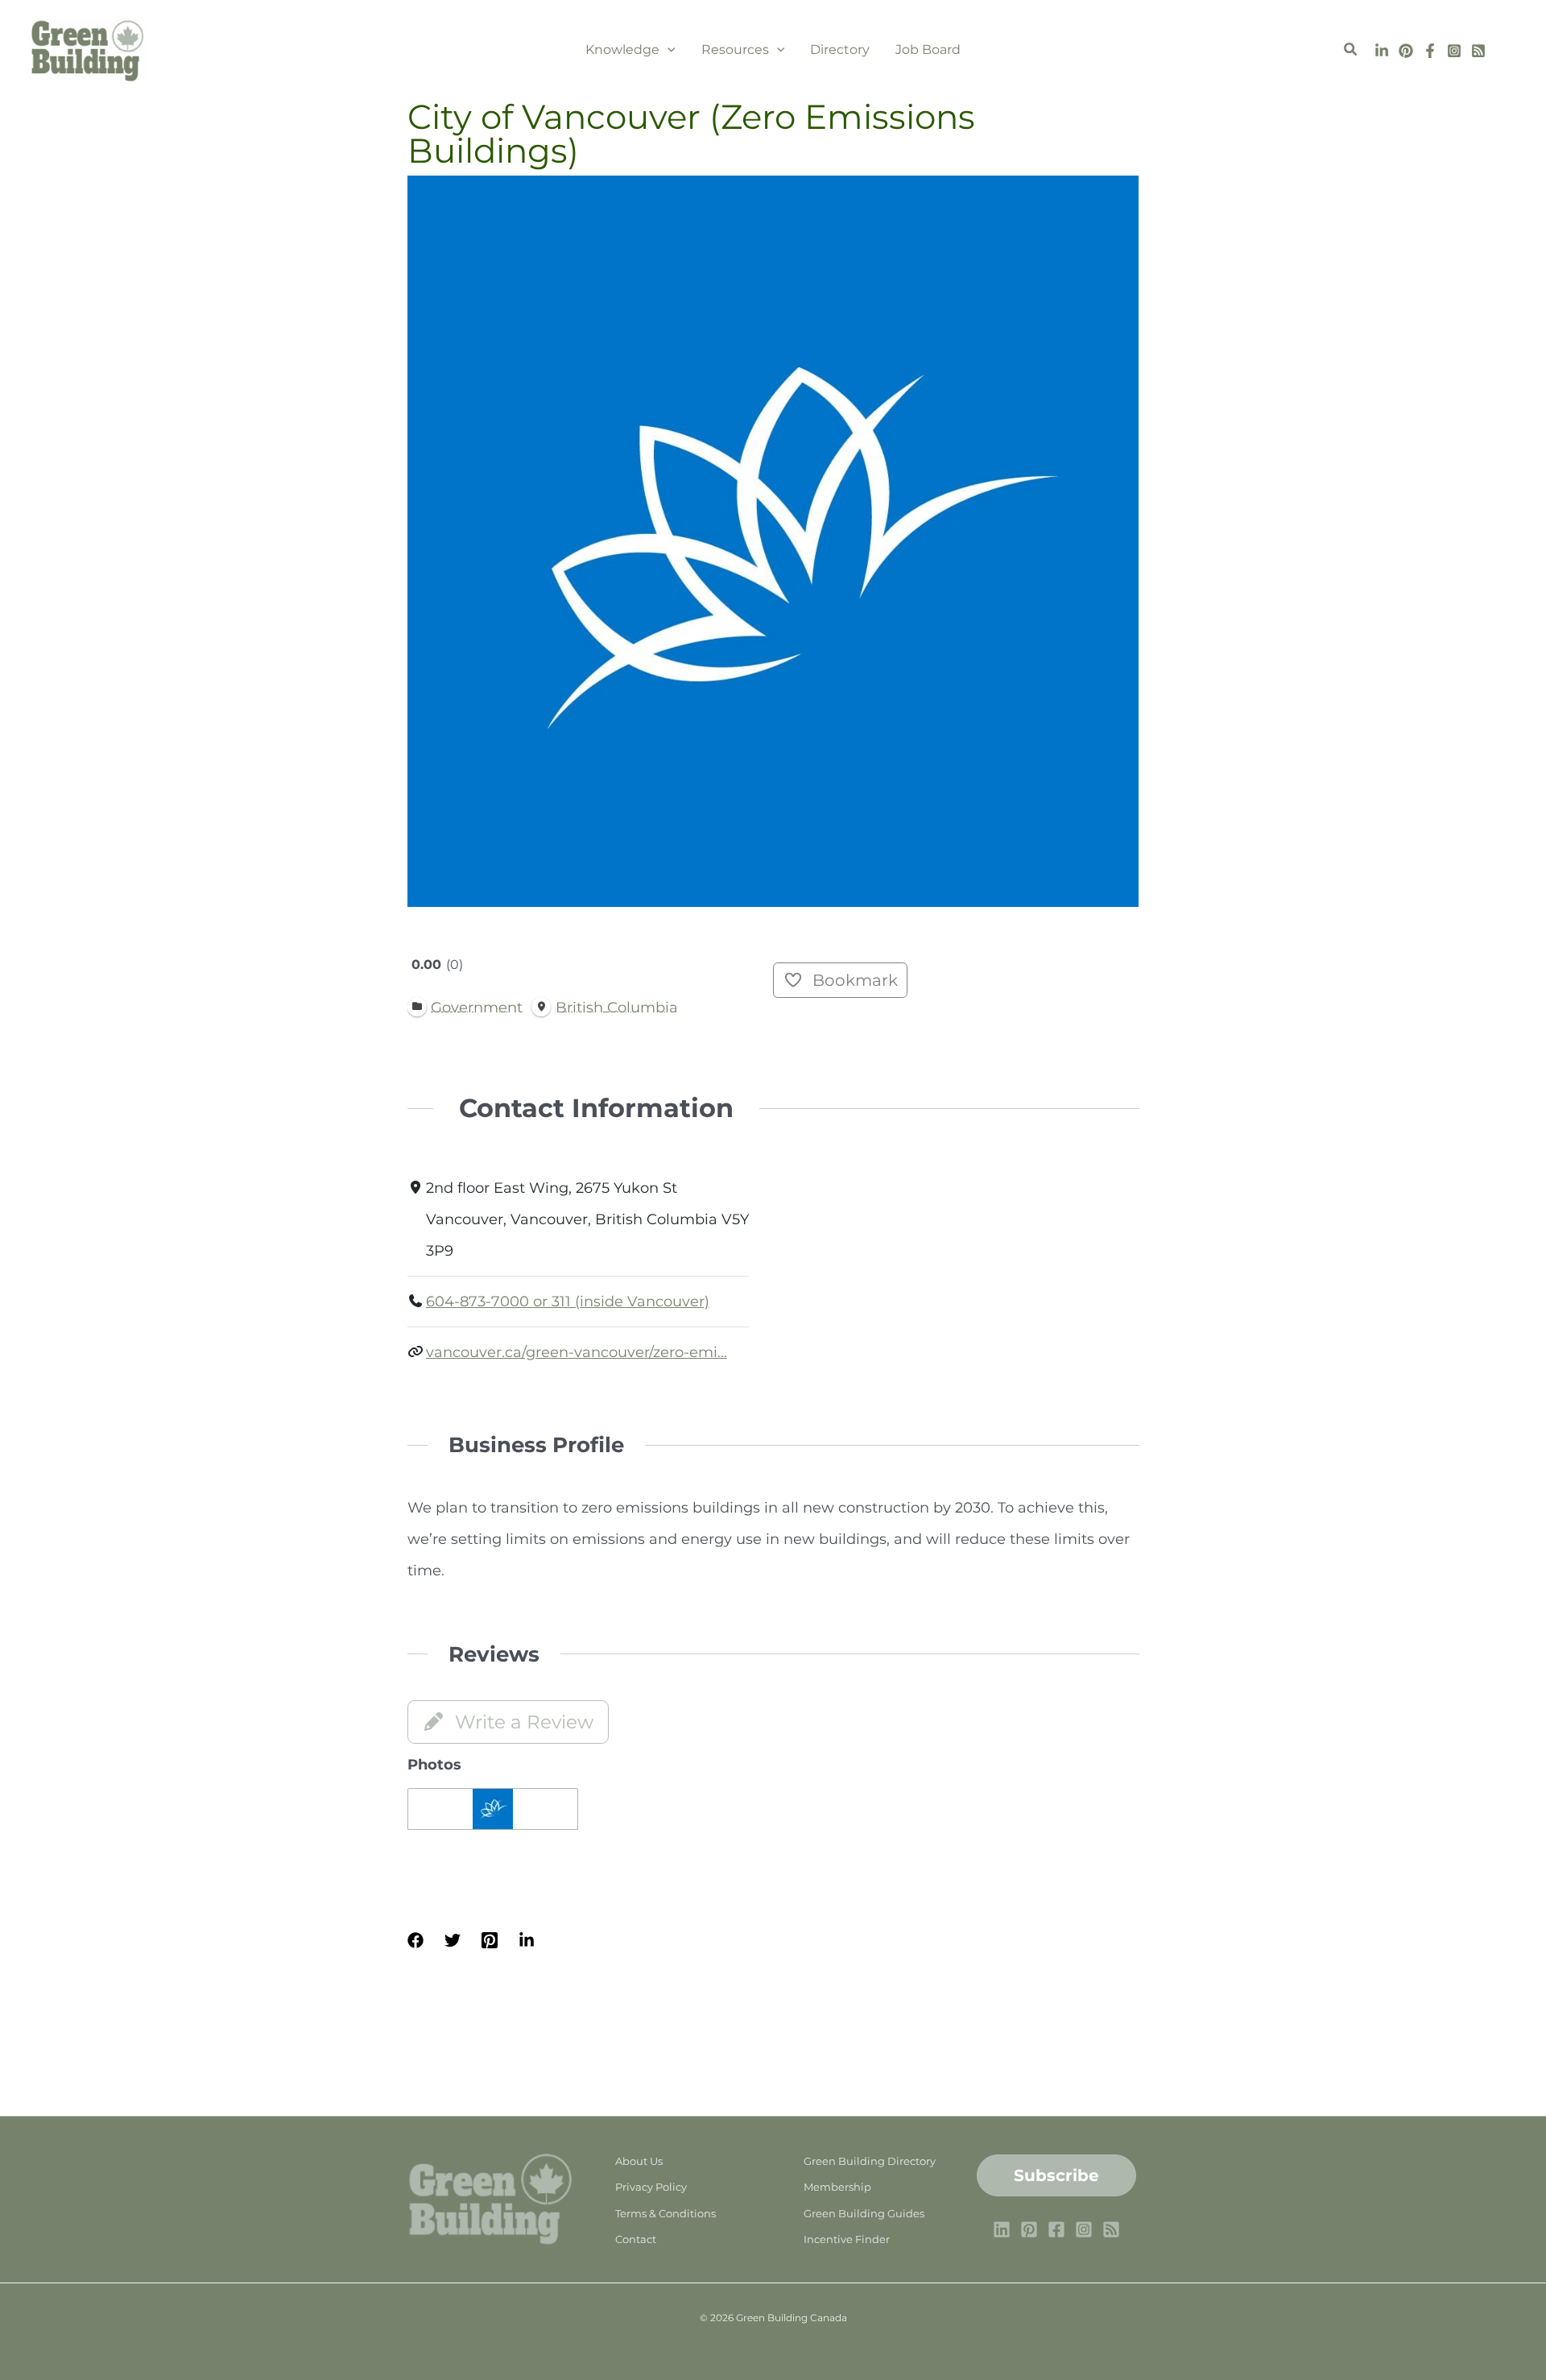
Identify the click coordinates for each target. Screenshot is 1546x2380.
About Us (639, 2161)
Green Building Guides (864, 2213)
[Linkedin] (1382, 51)
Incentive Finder (847, 2239)
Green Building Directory (870, 2161)
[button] (668, 50)
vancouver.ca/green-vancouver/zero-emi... (577, 1352)
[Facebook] (1430, 51)
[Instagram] (1454, 51)
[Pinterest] (1406, 51)
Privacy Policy (651, 2187)
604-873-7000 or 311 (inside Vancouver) (568, 1301)
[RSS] (1478, 51)
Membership (837, 2187)
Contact (636, 2239)
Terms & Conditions (666, 2213)
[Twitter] (453, 1939)
